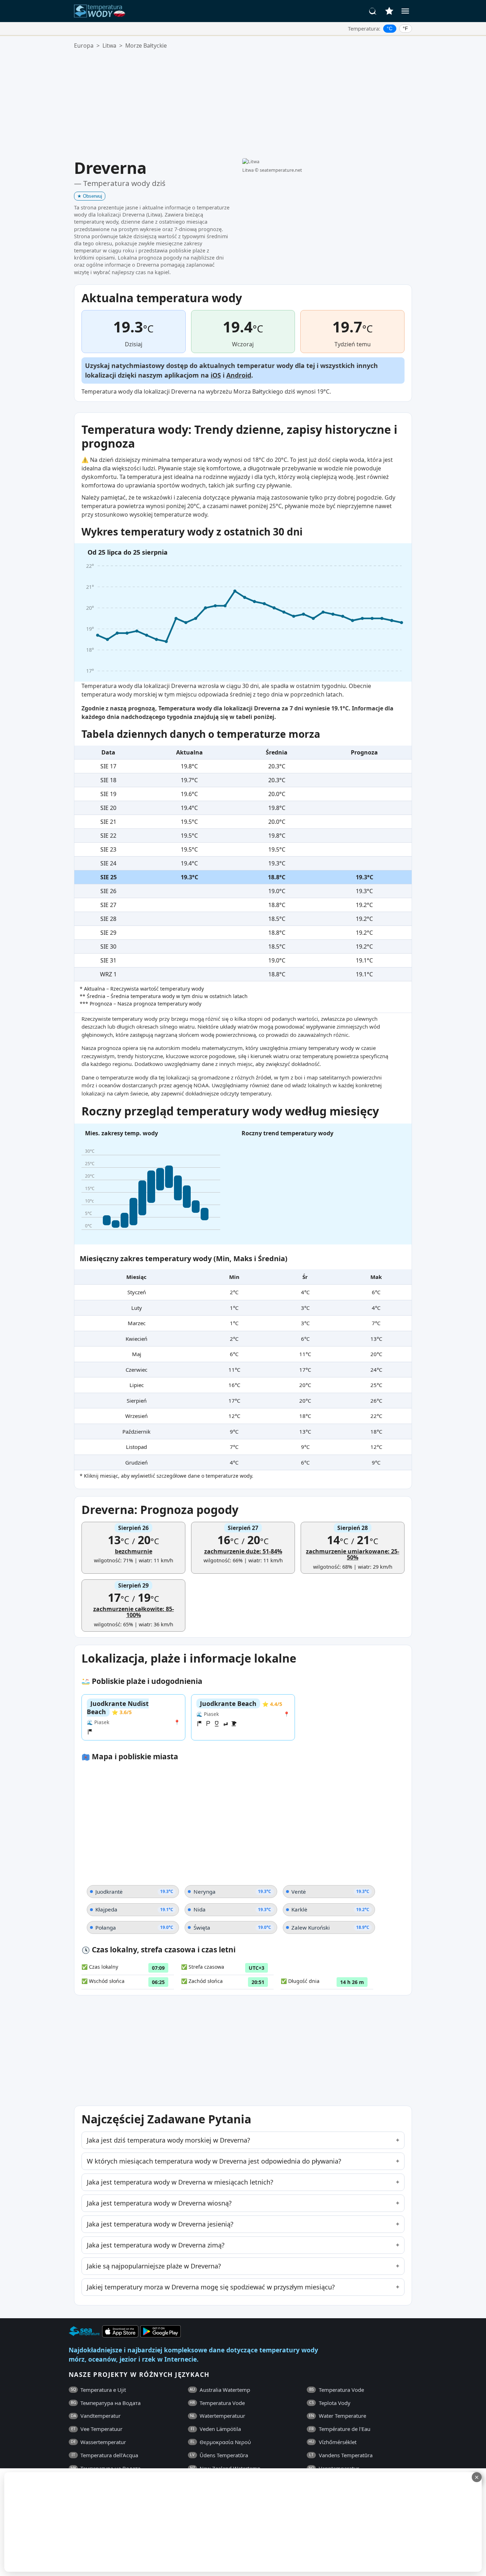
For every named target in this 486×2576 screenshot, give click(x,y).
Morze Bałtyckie (146, 46)
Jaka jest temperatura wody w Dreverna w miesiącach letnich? (180, 2182)
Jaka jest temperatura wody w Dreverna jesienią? (160, 2224)
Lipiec (137, 1385)
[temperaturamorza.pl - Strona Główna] (102, 11)
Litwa (109, 46)
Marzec (137, 1323)
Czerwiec (136, 1370)
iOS (216, 375)
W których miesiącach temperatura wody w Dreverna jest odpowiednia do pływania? (214, 2161)
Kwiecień (136, 1339)
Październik (136, 1431)
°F (405, 28)
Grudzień (136, 1462)
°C (390, 28)
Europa (84, 46)
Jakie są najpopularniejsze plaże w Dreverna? (154, 2266)
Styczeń (137, 1292)
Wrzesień (136, 1416)
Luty (137, 1308)
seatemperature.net (281, 170)
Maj (137, 1354)
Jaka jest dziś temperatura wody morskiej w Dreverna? (168, 2140)
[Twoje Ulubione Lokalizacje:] (389, 11)
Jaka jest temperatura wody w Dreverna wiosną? (159, 2203)
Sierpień (137, 1401)
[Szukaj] (373, 11)
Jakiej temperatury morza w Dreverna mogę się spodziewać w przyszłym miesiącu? (211, 2287)
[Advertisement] (243, 104)
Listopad (136, 1447)
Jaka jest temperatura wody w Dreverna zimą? (156, 2245)
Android (239, 375)
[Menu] (405, 11)
